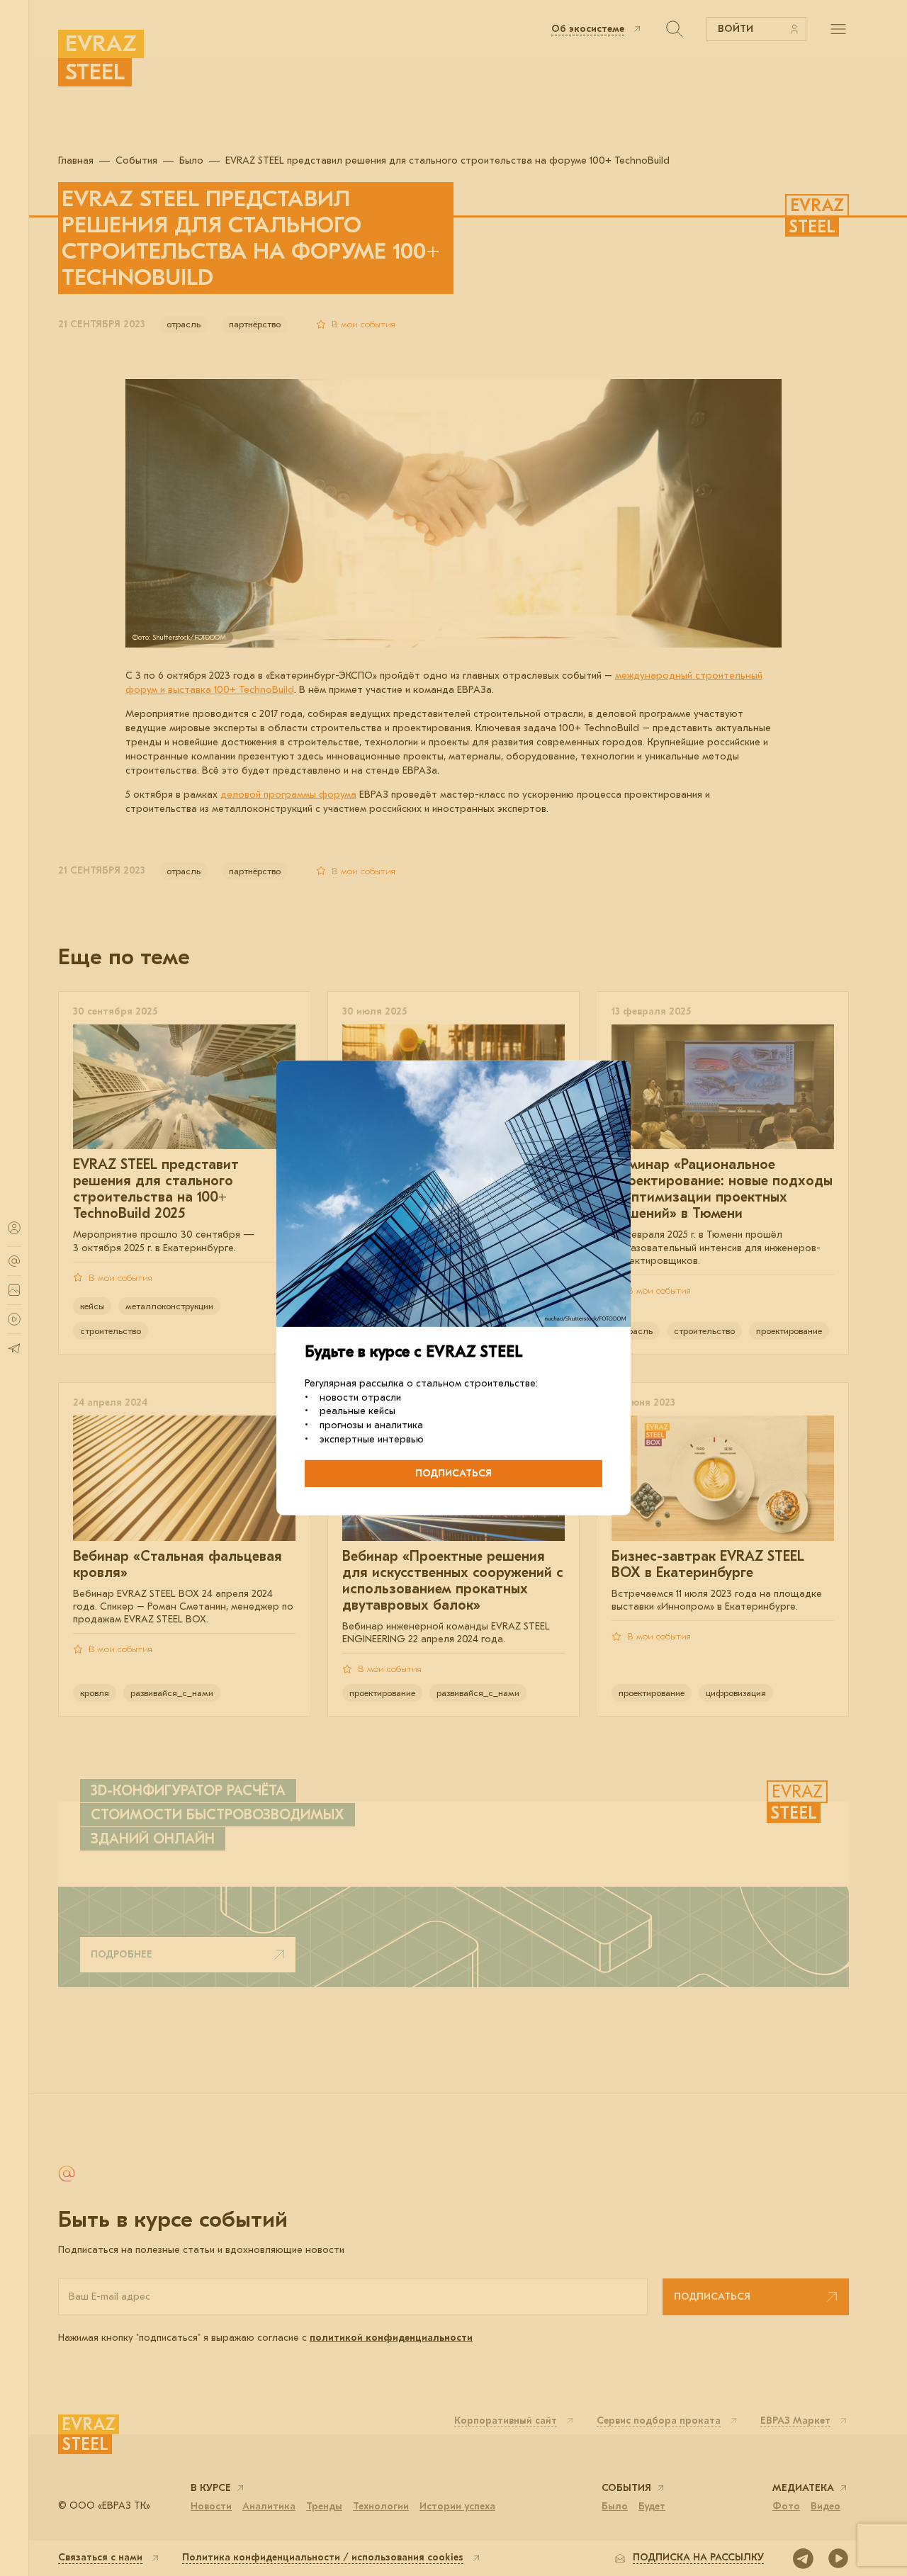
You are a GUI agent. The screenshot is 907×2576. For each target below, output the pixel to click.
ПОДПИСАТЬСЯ (453, 1473)
